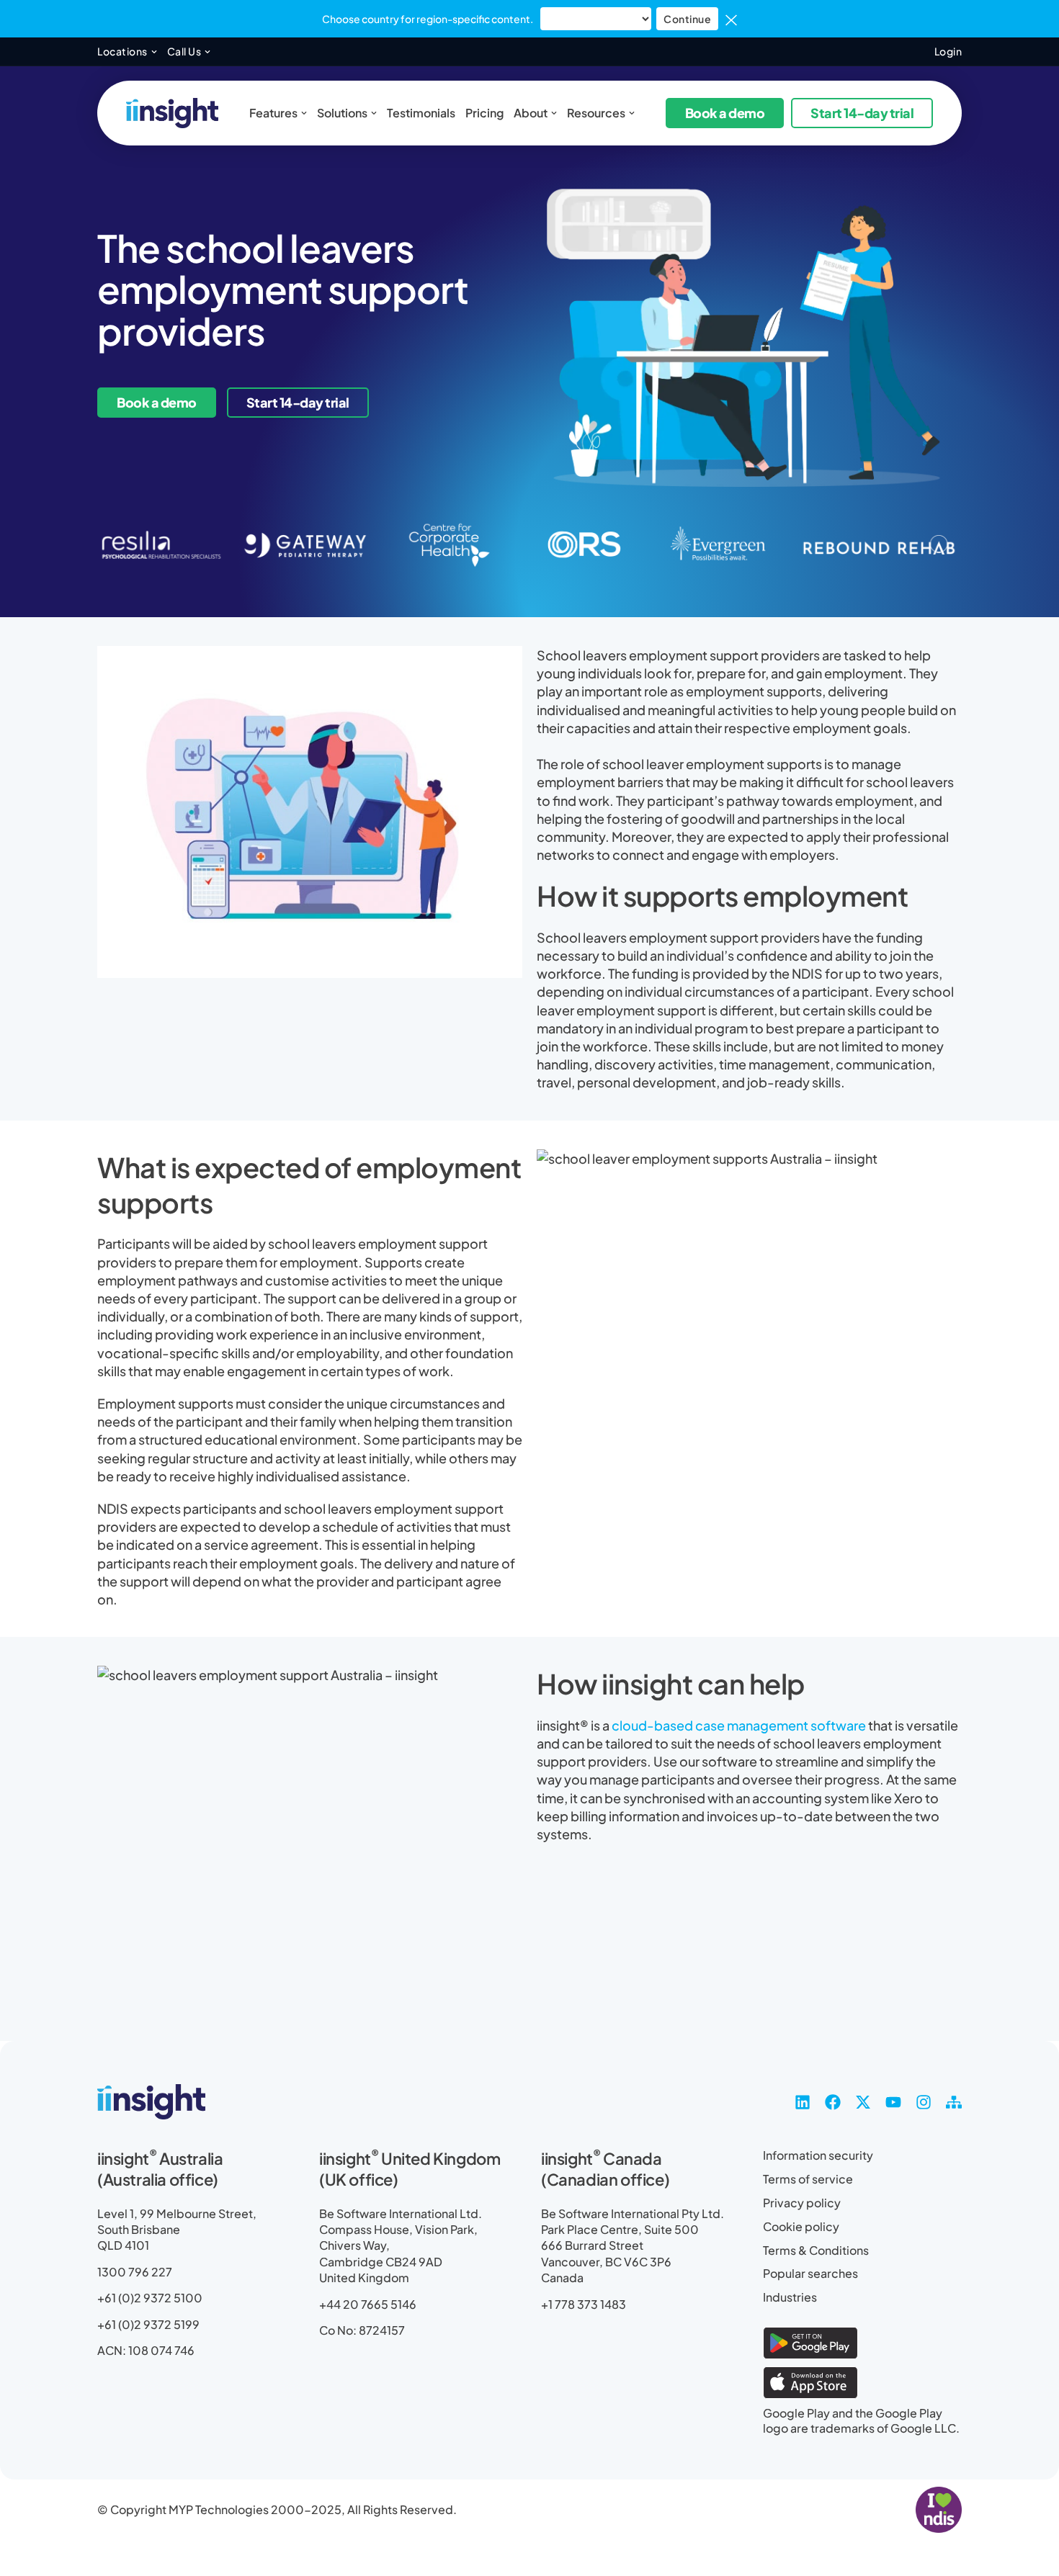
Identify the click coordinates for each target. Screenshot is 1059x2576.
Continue (687, 19)
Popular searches (810, 2274)
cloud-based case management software (739, 1725)
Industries (790, 2297)
